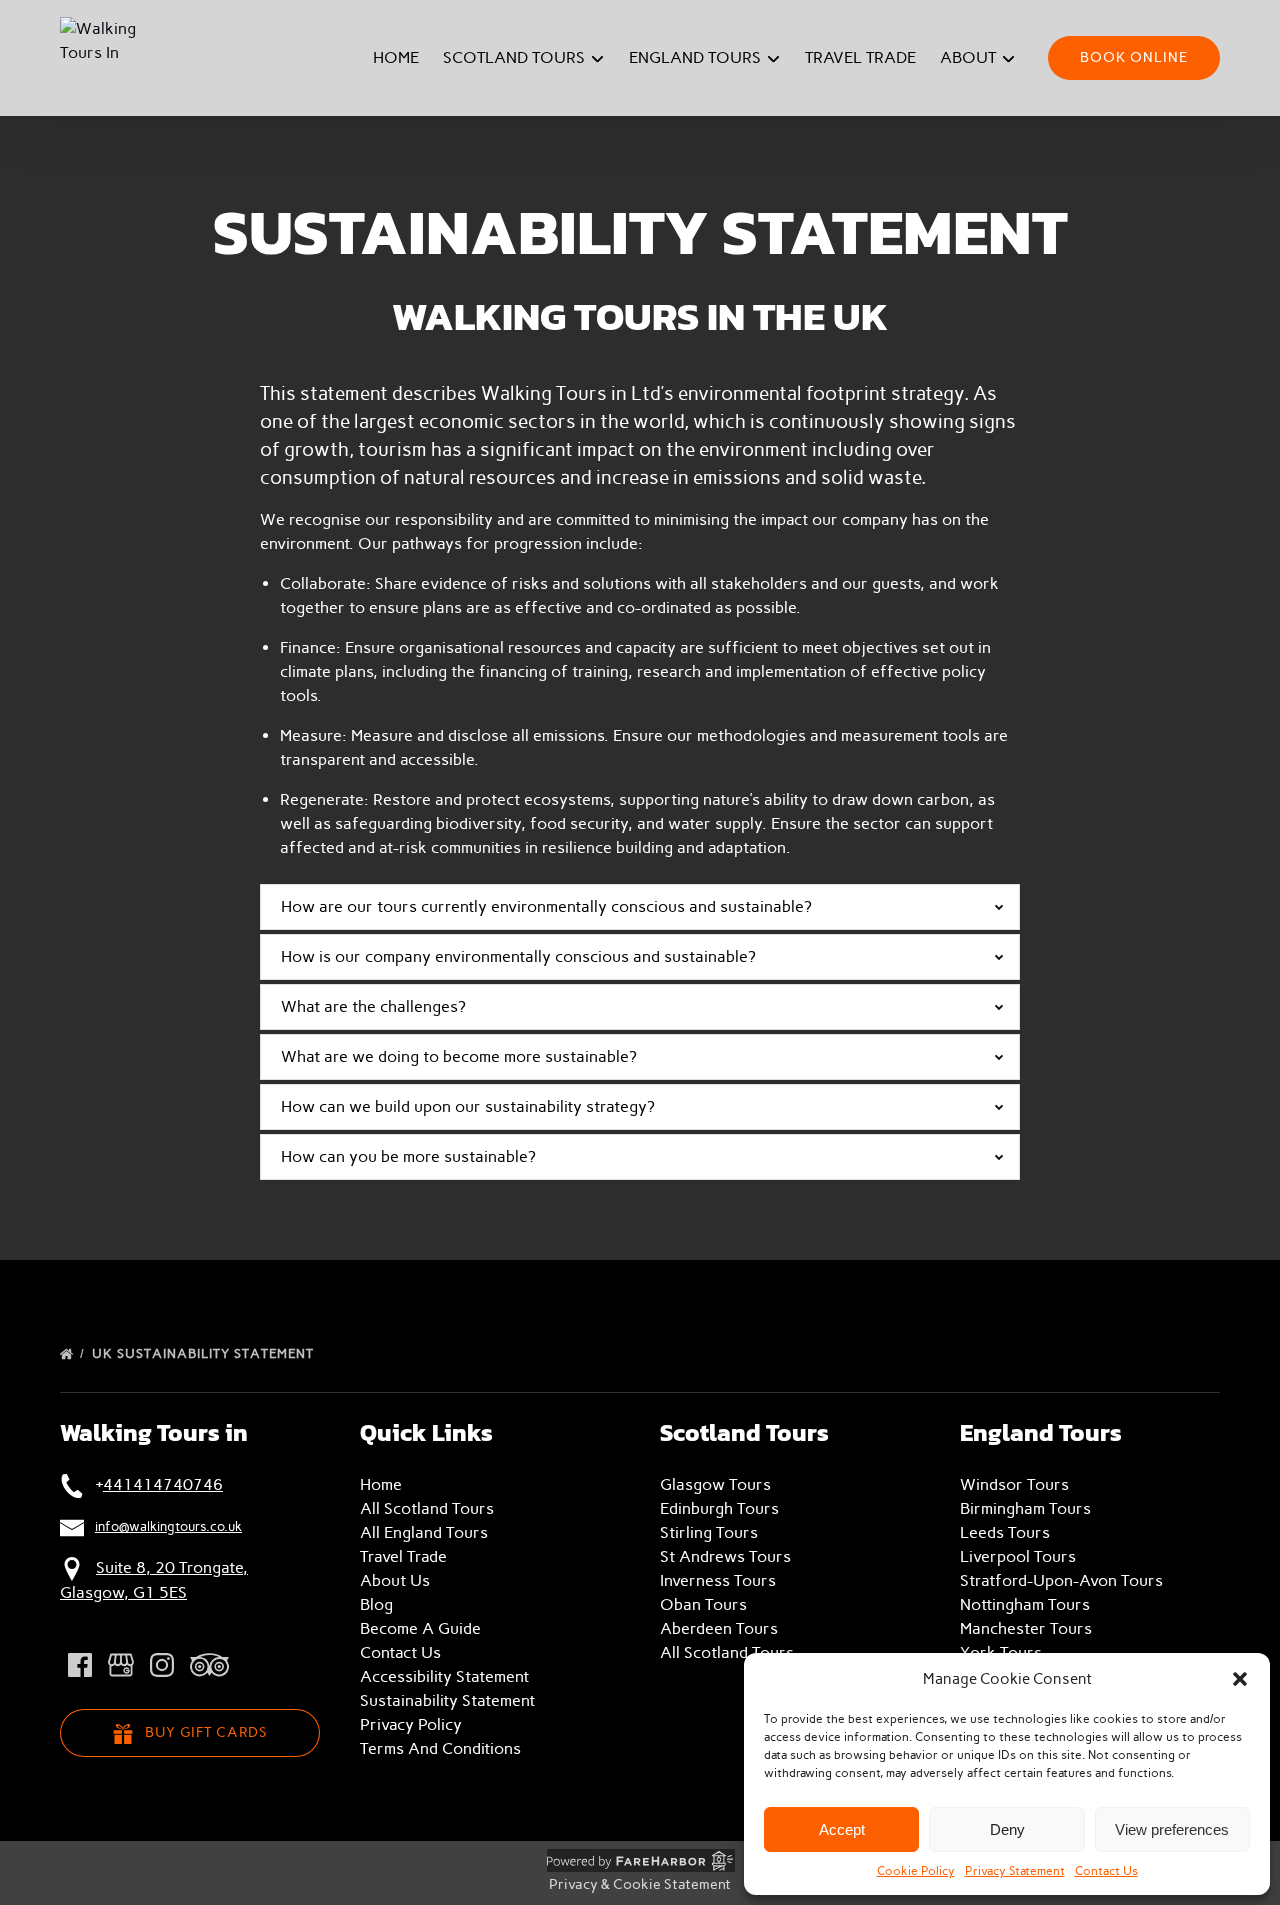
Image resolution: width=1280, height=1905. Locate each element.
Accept (842, 1829)
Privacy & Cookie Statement (640, 1884)
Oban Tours (703, 1604)
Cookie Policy (916, 1871)
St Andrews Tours (725, 1556)
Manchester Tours (1026, 1628)
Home (396, 57)
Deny (1007, 1829)
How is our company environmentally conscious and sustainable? (518, 956)
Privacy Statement (1015, 1871)
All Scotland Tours (427, 1508)
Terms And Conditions (440, 1748)
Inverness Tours (718, 1580)
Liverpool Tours (1018, 1556)
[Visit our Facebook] (80, 1665)
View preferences (1172, 1829)
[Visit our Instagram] (162, 1665)
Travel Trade (860, 57)
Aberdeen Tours (719, 1628)
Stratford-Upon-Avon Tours (1061, 1580)
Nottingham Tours (1025, 1604)
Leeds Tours (1005, 1532)
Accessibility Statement (444, 1676)
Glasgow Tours (715, 1484)
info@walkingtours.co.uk (168, 1526)
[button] (1240, 1679)
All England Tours (424, 1532)
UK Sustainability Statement (205, 1353)
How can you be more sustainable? (408, 1156)
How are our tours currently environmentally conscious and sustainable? (546, 906)
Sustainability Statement (447, 1700)
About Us (395, 1580)
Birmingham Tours (1025, 1508)
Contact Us (1106, 1871)
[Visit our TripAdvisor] (209, 1665)
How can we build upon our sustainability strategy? (468, 1106)
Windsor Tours (1014, 1484)
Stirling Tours (709, 1532)
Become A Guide (420, 1628)
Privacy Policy (411, 1724)
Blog (376, 1604)
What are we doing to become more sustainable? (459, 1056)
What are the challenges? (373, 1006)
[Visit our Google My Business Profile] (121, 1665)
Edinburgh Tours (719, 1508)
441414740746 (163, 1484)
